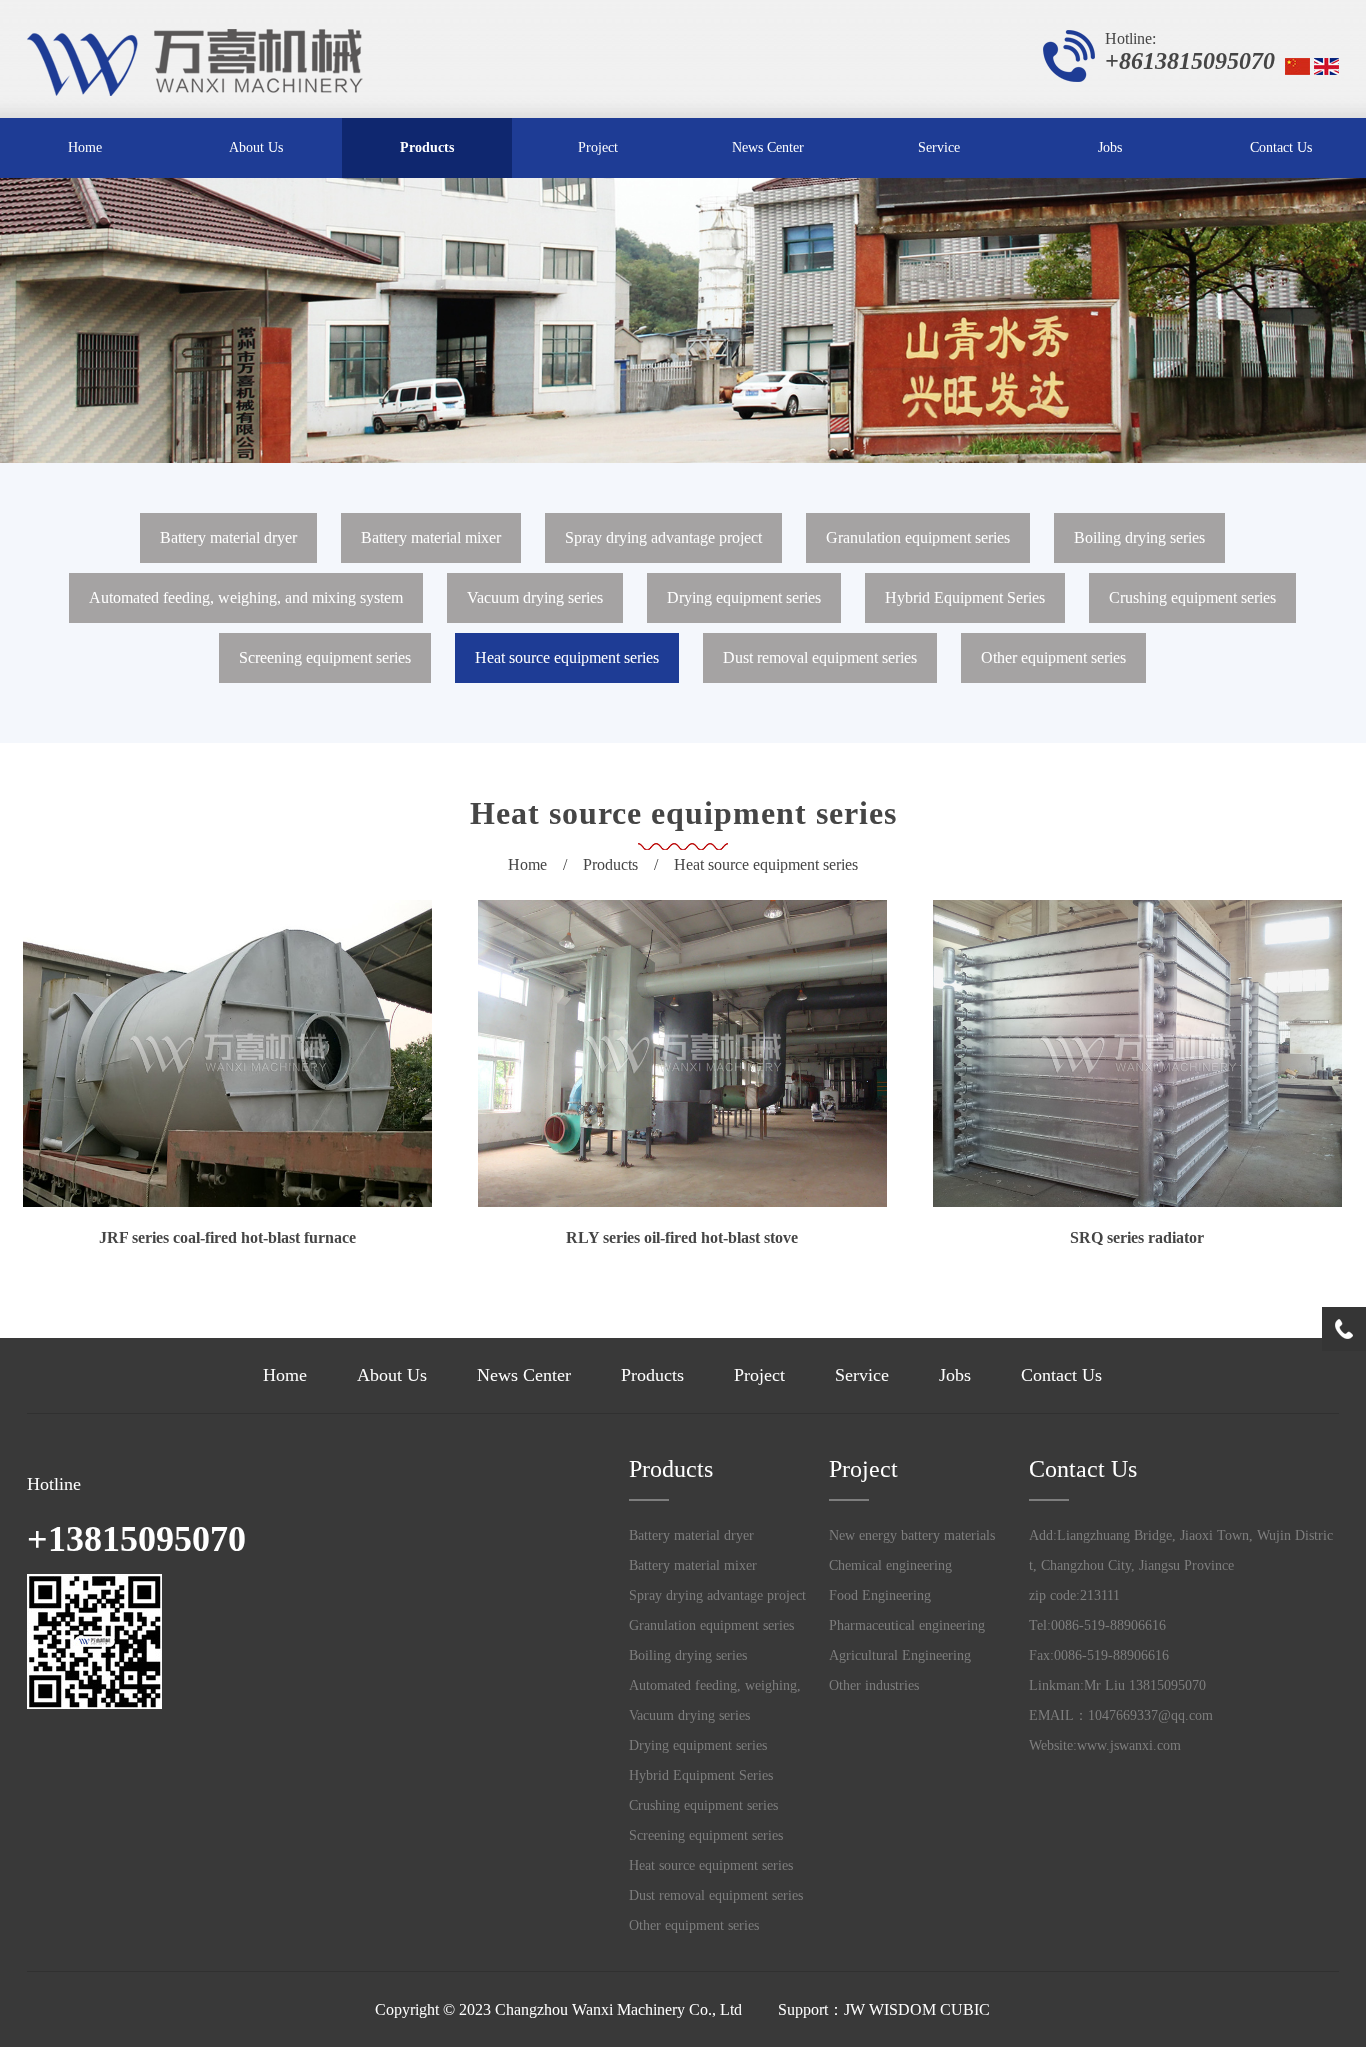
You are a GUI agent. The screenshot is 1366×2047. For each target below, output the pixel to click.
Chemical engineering (890, 1565)
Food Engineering (880, 1595)
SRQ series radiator (1137, 1237)
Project (598, 147)
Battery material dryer (228, 537)
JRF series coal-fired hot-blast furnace (227, 1237)
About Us (256, 147)
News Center (768, 147)
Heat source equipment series (567, 657)
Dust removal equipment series (820, 657)
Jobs (1110, 147)
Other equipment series (1053, 657)
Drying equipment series (744, 597)
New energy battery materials (912, 1535)
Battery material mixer (431, 537)
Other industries (874, 1685)
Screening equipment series (325, 657)
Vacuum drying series (535, 597)
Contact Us (1281, 147)
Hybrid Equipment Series (965, 597)
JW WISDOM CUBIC (917, 2009)
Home (85, 147)
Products (427, 147)
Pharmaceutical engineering (907, 1625)
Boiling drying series (1139, 537)
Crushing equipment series (1192, 597)
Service (939, 147)
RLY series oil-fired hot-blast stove (682, 1237)
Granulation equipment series (918, 537)
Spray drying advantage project (663, 537)
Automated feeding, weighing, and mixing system (246, 597)
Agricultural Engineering (900, 1655)
